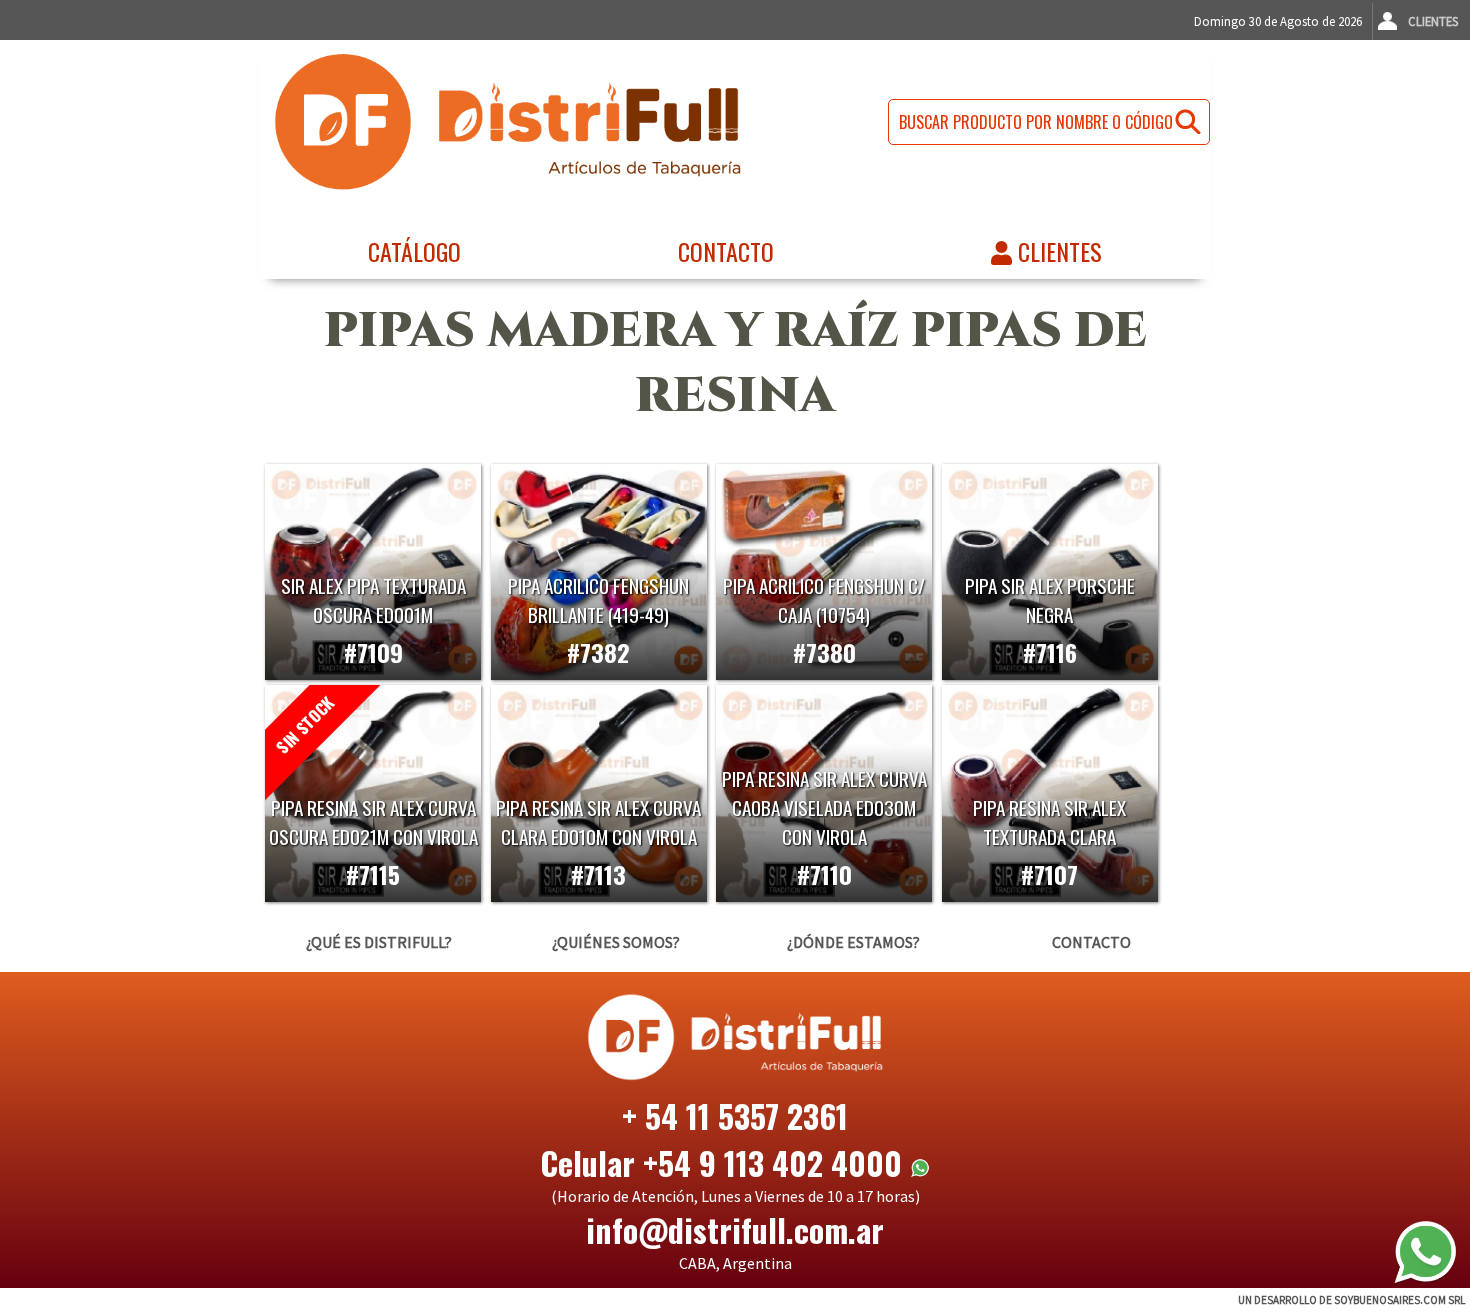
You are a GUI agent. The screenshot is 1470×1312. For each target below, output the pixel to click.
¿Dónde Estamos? (853, 942)
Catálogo (414, 251)
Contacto (726, 251)
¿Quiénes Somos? (616, 942)
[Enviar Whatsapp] (1425, 1252)
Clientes (1433, 21)
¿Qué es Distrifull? (379, 942)
